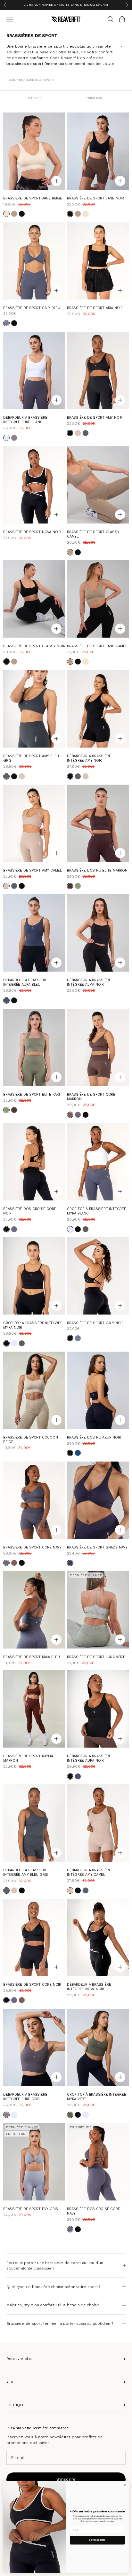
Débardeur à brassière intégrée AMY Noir (89, 758)
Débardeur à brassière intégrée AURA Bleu (25, 983)
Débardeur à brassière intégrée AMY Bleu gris (26, 1873)
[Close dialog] (125, 2485)
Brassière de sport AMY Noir (95, 418)
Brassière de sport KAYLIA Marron (28, 1758)
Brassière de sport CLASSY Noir (34, 646)
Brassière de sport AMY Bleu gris (31, 758)
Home (12, 80)
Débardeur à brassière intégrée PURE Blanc (25, 420)
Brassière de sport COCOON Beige (31, 1440)
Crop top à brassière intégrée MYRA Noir (33, 1326)
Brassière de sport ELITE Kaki (32, 1094)
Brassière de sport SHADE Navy (97, 1547)
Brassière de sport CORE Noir (32, 1985)
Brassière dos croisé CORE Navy (94, 2211)
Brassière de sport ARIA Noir (95, 308)
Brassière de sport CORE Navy (32, 1547)
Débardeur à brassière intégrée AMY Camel (89, 1873)
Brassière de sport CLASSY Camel (93, 534)
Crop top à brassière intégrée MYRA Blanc (97, 1211)
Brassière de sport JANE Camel (97, 646)
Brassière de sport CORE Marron (91, 1097)
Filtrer (35, 98)
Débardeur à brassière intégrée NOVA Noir (89, 1987)
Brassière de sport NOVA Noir (32, 532)
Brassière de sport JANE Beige (33, 198)
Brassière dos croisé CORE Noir (30, 1211)
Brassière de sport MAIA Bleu (32, 1657)
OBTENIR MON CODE (97, 2540)
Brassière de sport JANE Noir (95, 198)
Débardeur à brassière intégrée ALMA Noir (89, 983)
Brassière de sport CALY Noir (95, 1323)
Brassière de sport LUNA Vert (96, 1657)
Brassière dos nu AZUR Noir (94, 1438)
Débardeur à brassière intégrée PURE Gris (25, 2097)
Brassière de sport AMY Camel (33, 870)
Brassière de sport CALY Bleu (32, 308)
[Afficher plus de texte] (122, 46)
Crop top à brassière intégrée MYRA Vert (97, 2097)
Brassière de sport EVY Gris (31, 2209)
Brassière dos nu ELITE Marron (97, 870)
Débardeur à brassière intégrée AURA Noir (89, 1758)
